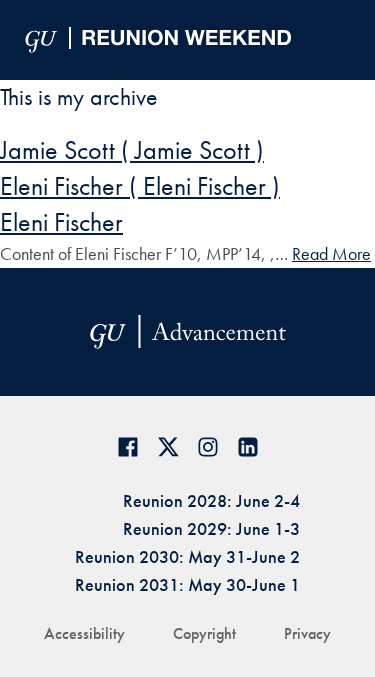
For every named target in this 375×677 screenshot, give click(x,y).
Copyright (204, 633)
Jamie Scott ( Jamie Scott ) (132, 150)
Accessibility (84, 633)
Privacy (307, 633)
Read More (331, 253)
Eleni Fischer (61, 222)
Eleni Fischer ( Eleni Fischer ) (140, 186)
